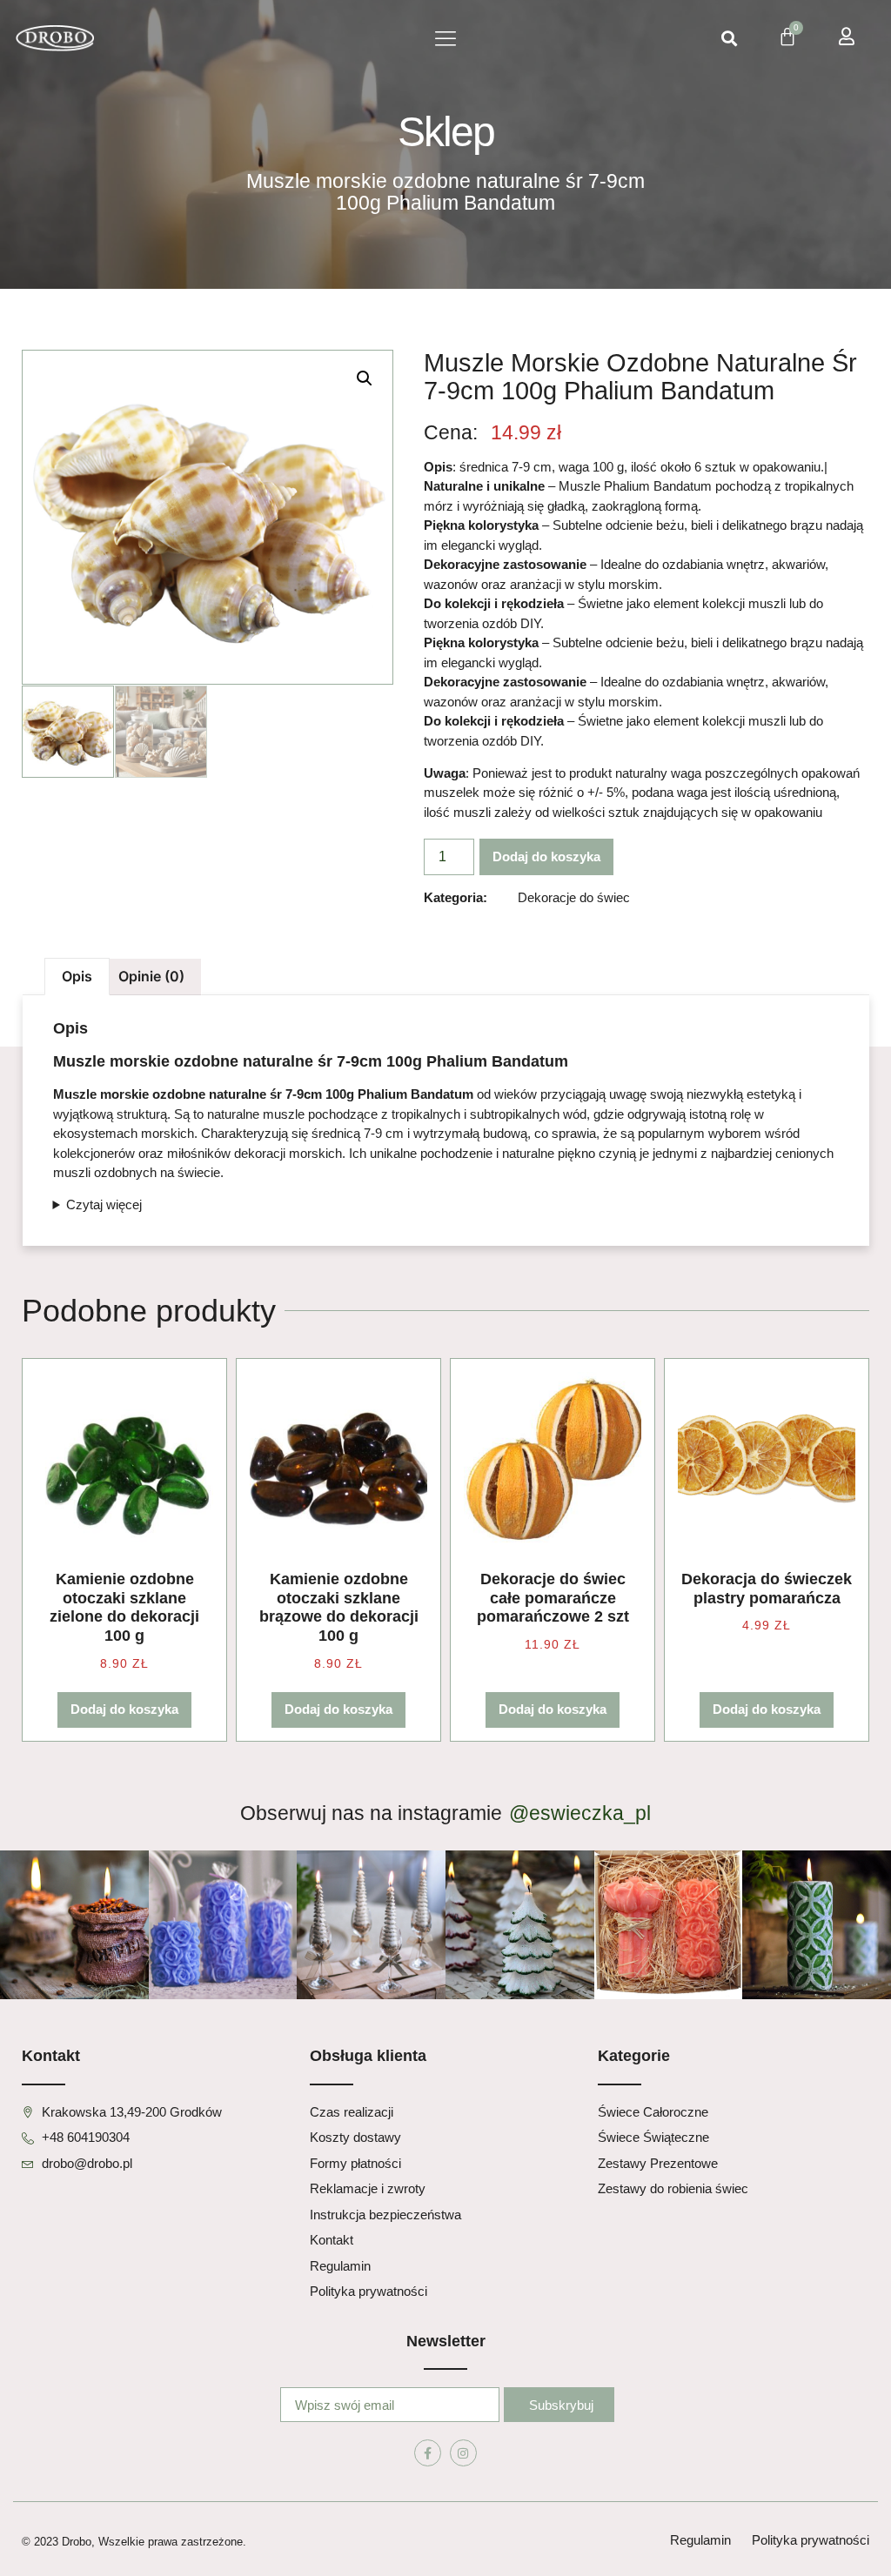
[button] (445, 39)
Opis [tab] (77, 976)
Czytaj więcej (104, 1204)
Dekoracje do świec (574, 897)
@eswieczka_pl (580, 1813)
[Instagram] (463, 2453)
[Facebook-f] (428, 2453)
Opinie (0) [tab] (151, 976)
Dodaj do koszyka (546, 856)
